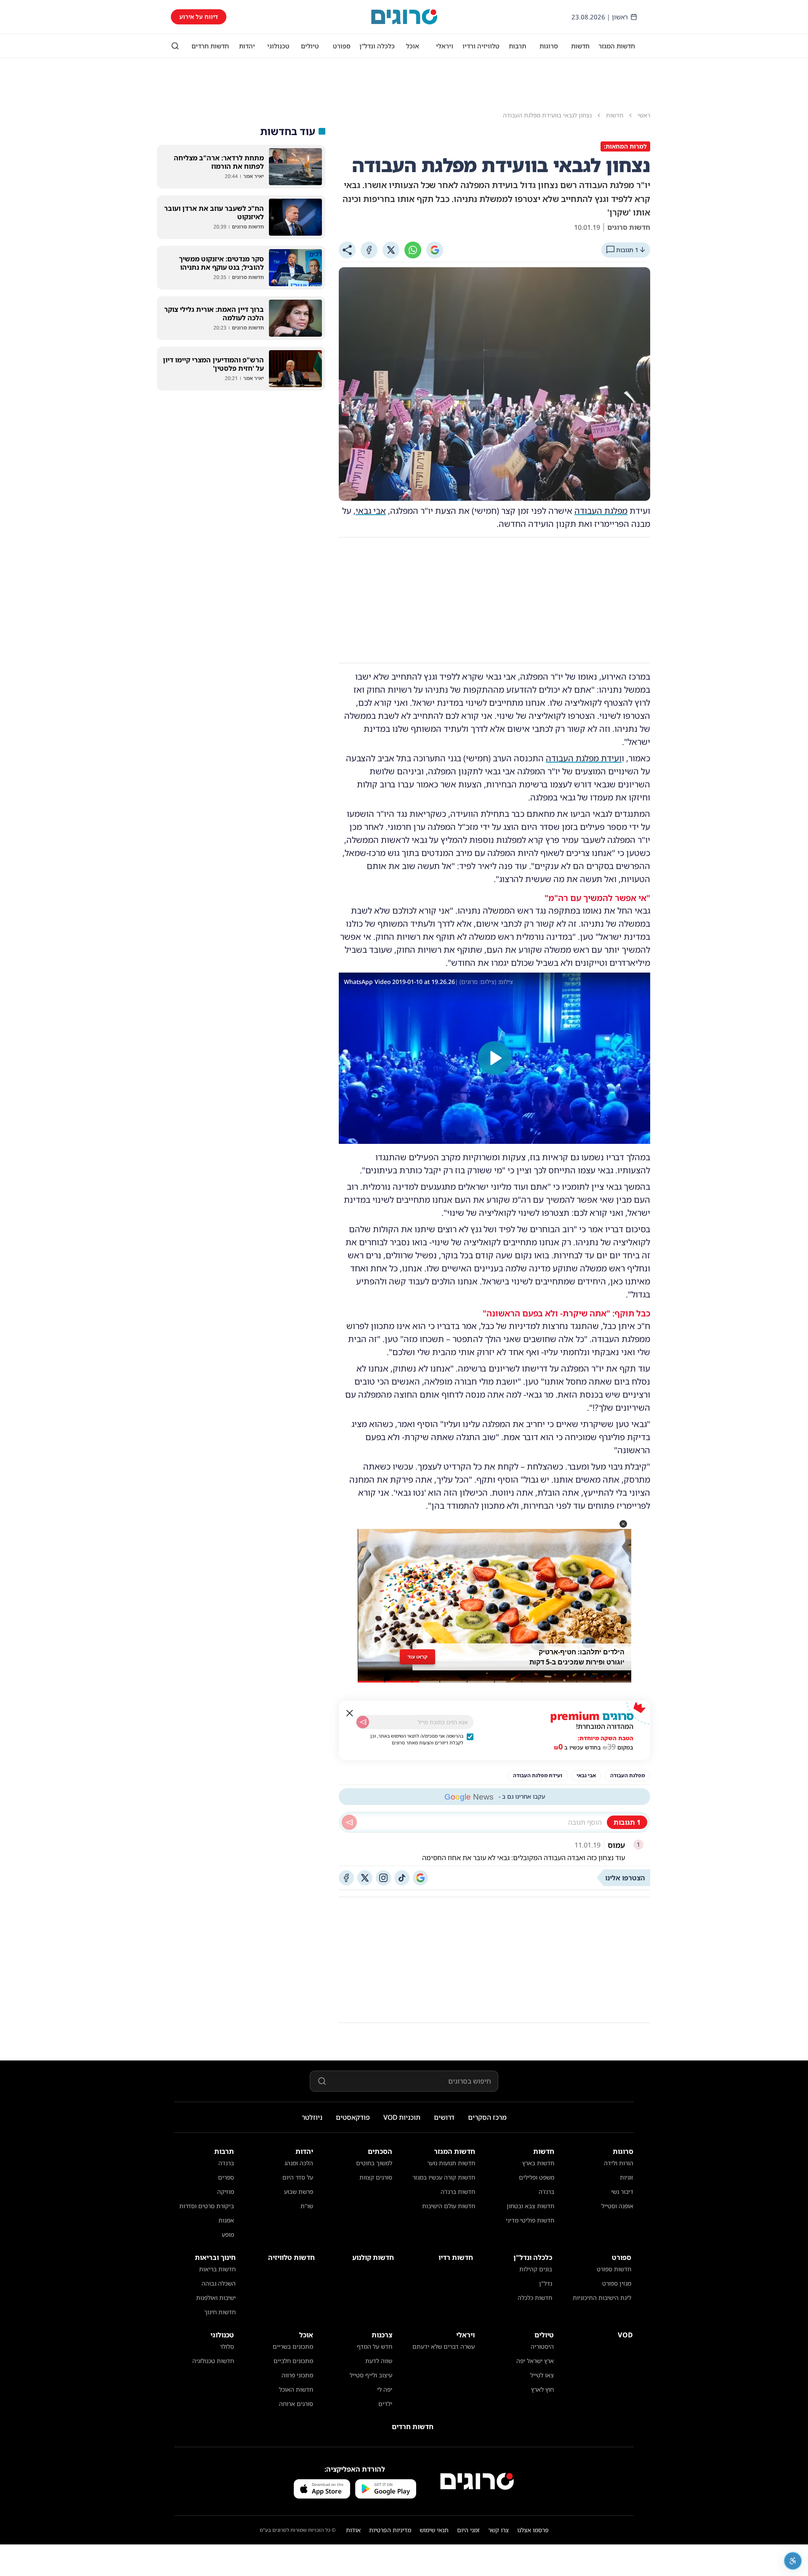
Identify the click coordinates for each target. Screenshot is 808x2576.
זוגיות (627, 2177)
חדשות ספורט (614, 2269)
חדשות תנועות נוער (451, 2163)
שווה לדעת (379, 2361)
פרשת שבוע (299, 2192)
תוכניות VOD (402, 2117)
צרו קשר (498, 2530)
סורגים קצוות (376, 2177)
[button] (623, 1524)
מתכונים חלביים (293, 2361)
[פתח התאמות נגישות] (793, 2561)
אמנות (226, 2220)
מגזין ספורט (617, 2283)
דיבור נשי (622, 2192)
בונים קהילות (536, 2269)
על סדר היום (298, 2177)
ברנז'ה (546, 2192)
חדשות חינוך (220, 2312)
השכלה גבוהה (219, 2283)
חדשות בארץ (538, 2163)
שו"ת (307, 2206)
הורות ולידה (619, 2163)
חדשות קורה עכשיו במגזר (444, 2177)
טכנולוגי (278, 46)
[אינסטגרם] (383, 1878)
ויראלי (445, 46)
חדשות (580, 46)
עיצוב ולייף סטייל (371, 2375)
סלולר (227, 2346)
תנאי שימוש (434, 2530)
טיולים (310, 46)
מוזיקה (226, 2192)
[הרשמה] (363, 1722)
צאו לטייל (542, 2375)
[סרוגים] (477, 2481)
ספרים (226, 2177)
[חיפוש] (175, 46)
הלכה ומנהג (299, 2163)
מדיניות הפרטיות (390, 2530)
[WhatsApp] (413, 250)
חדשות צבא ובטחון (530, 2206)
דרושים (444, 2117)
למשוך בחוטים (374, 2163)
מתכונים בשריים (293, 2346)
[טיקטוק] (402, 1878)
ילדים (385, 2404)
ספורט (342, 46)
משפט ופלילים (537, 2177)
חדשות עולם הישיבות (449, 2206)
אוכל (413, 46)
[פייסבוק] (346, 1878)
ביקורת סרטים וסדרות (207, 2206)
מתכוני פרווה (297, 2375)
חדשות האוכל (296, 2389)
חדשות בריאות (217, 2269)
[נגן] (494, 1058)
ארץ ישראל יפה (535, 2361)
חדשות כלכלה (535, 2298)
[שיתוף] (347, 250)
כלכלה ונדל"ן (377, 46)
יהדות (247, 46)
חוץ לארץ (542, 2389)
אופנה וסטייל (617, 2206)
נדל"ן (546, 2283)
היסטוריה (542, 2346)
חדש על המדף (375, 2346)
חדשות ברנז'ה (458, 2192)
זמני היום (468, 2530)
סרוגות (549, 46)
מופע (228, 2234)
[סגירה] (350, 1713)
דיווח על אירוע (199, 17)
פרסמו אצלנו (533, 2530)
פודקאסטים (353, 2117)
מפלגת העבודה (601, 511)
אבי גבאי (371, 511)
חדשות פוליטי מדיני (530, 2220)
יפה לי (385, 2389)
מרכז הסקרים (487, 2117)
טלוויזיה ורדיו (481, 46)
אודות (353, 2530)
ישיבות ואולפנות (216, 2298)
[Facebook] (369, 250)
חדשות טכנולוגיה (213, 2361)
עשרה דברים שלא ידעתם (444, 2346)
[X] (391, 250)
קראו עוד (417, 1657)
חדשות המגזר (617, 46)
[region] (494, 1058)
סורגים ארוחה (296, 2404)
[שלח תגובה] (349, 1822)
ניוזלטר (312, 2117)
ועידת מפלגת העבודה (584, 758)
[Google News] (420, 1878)
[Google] (435, 250)
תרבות (517, 46)
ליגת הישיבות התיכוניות (602, 2298)
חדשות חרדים (210, 46)
